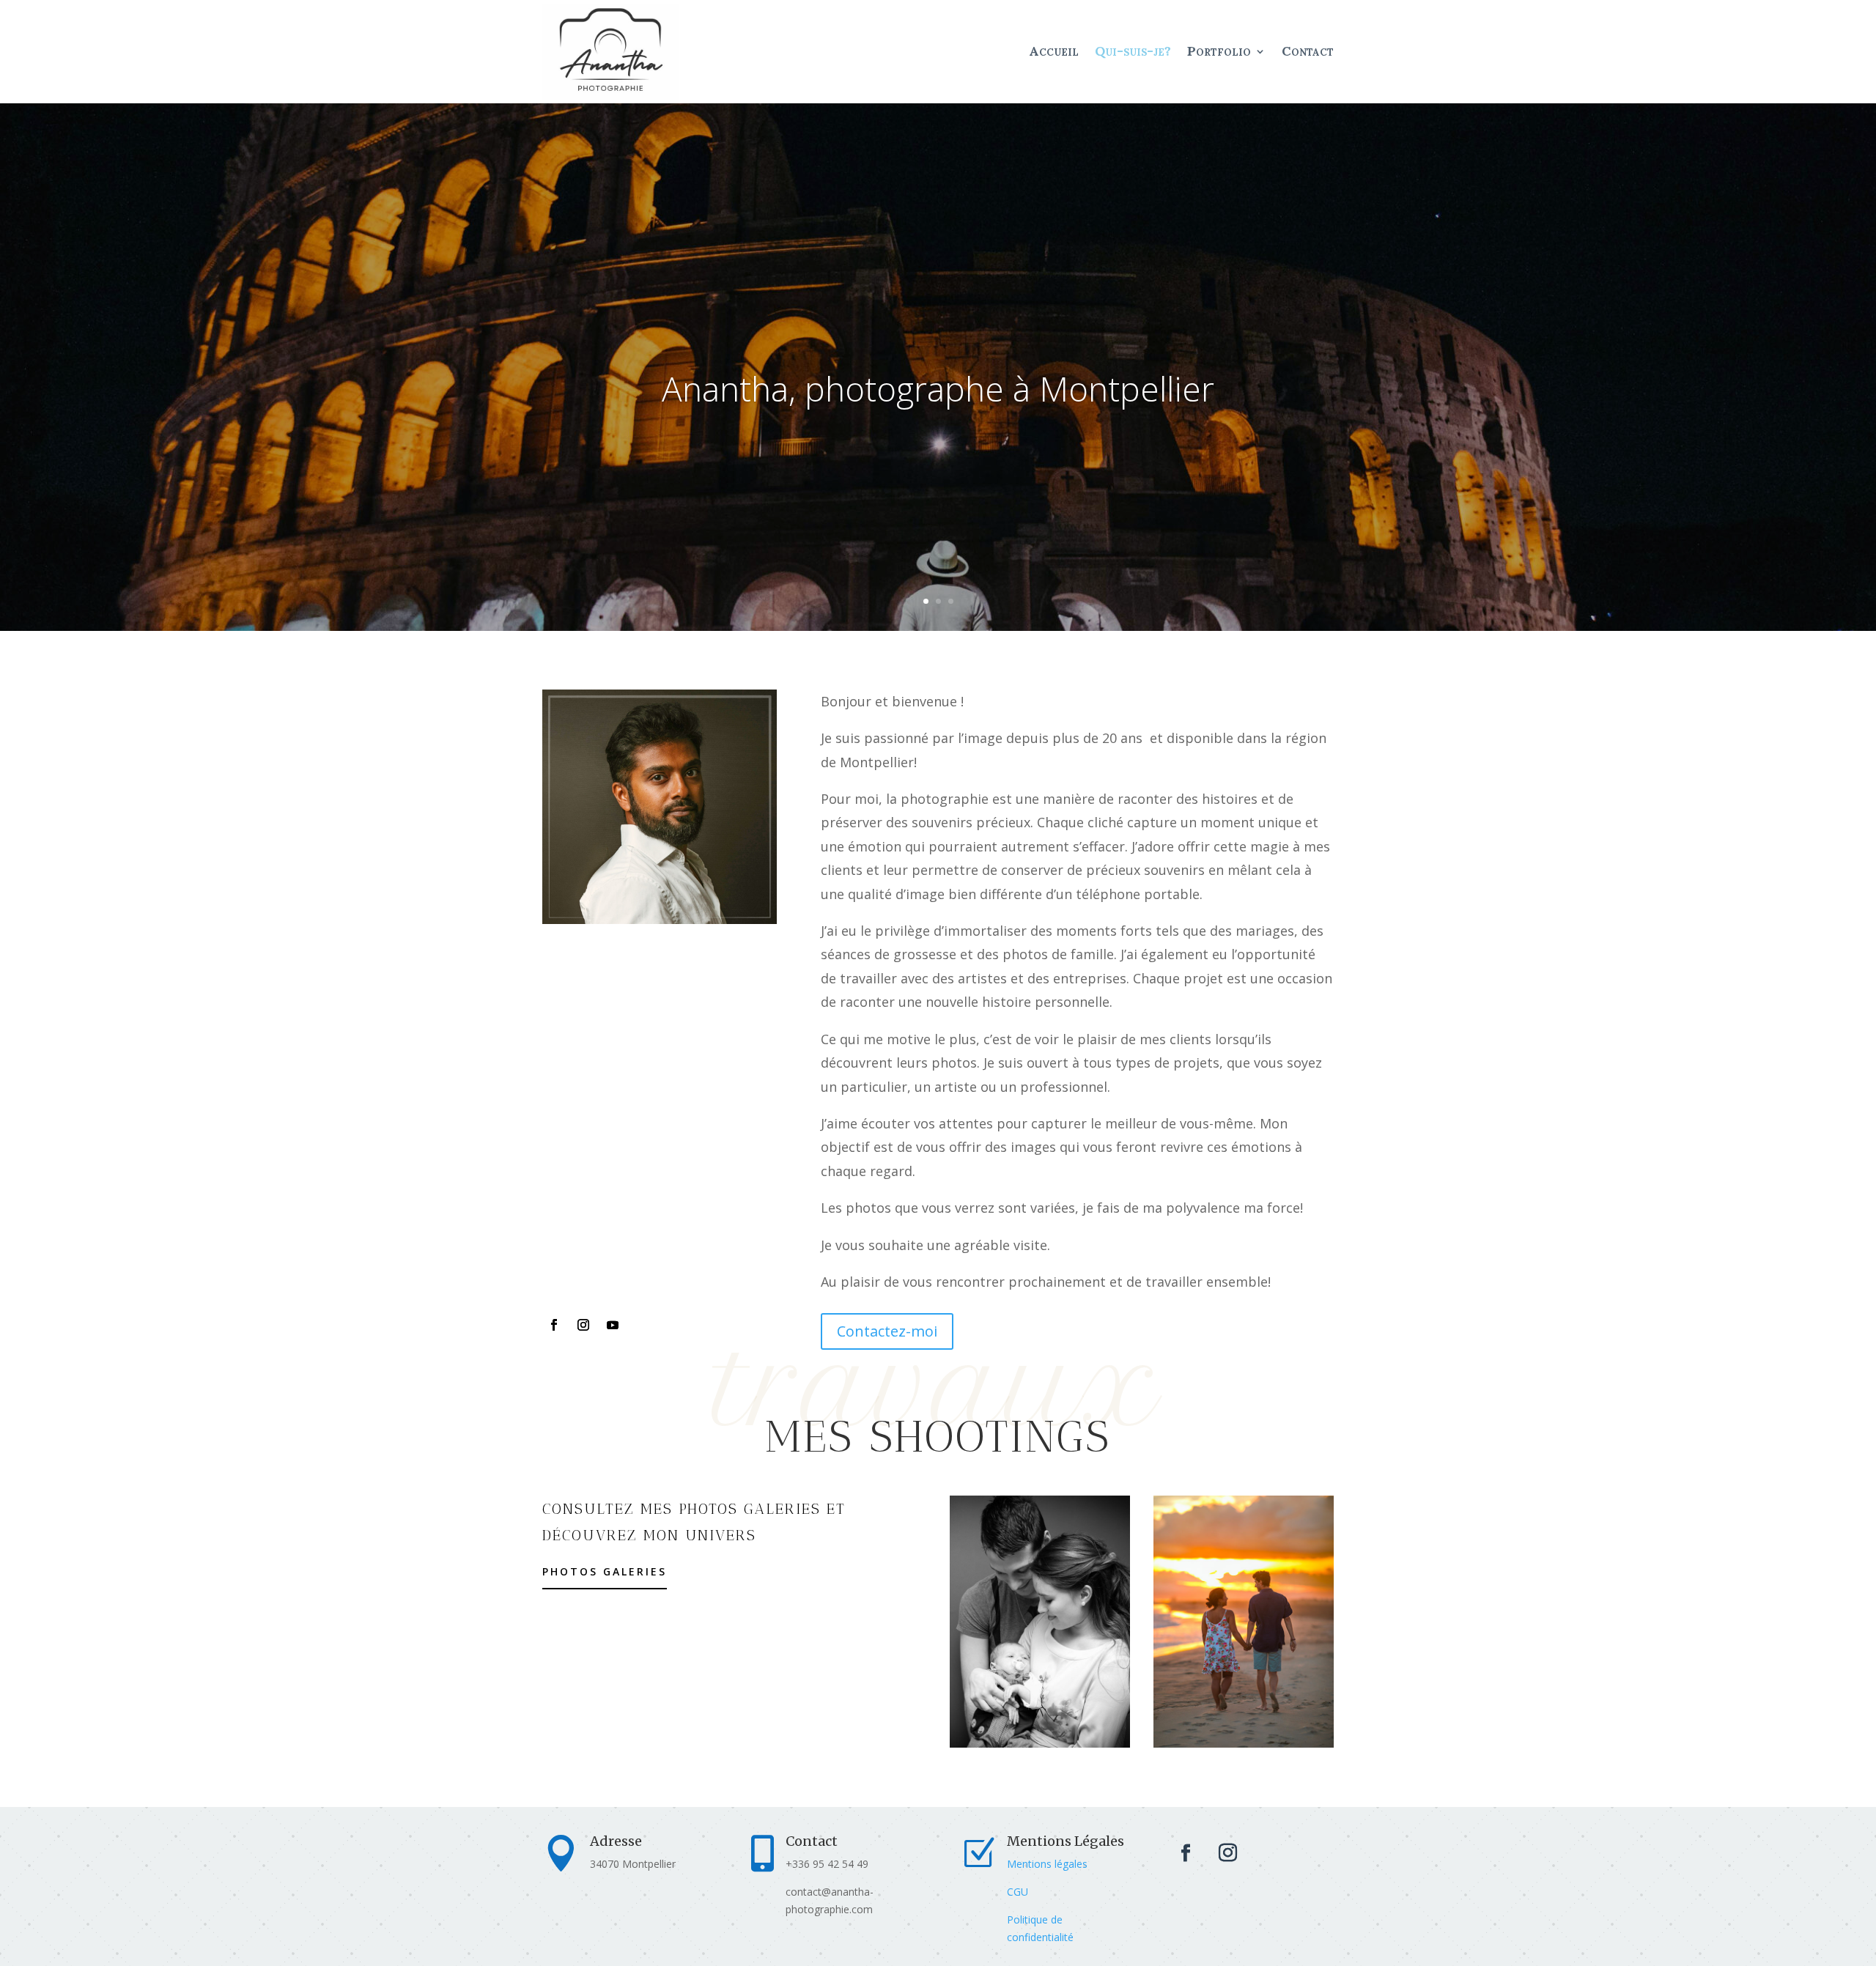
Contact (1308, 51)
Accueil (1054, 51)
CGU (1018, 1892)
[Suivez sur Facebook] (554, 1325)
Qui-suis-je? (1133, 51)
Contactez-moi (887, 1331)
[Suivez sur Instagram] (583, 1325)
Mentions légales (1047, 1864)
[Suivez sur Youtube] (613, 1325)
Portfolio (1219, 51)
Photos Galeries (605, 1571)
